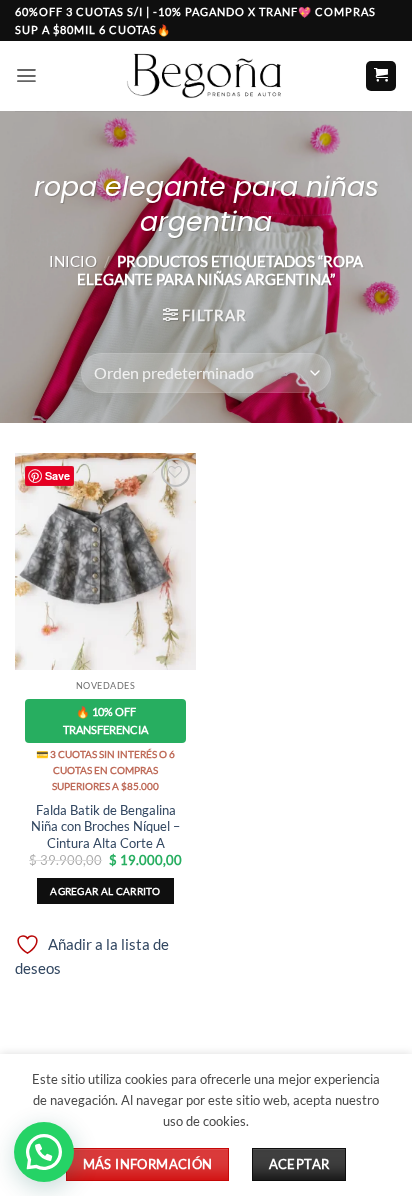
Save (57, 475)
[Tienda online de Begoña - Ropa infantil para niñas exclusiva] (206, 75)
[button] (26, 75)
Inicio (73, 261)
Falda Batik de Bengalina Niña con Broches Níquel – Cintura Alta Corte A (105, 827)
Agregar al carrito (105, 891)
